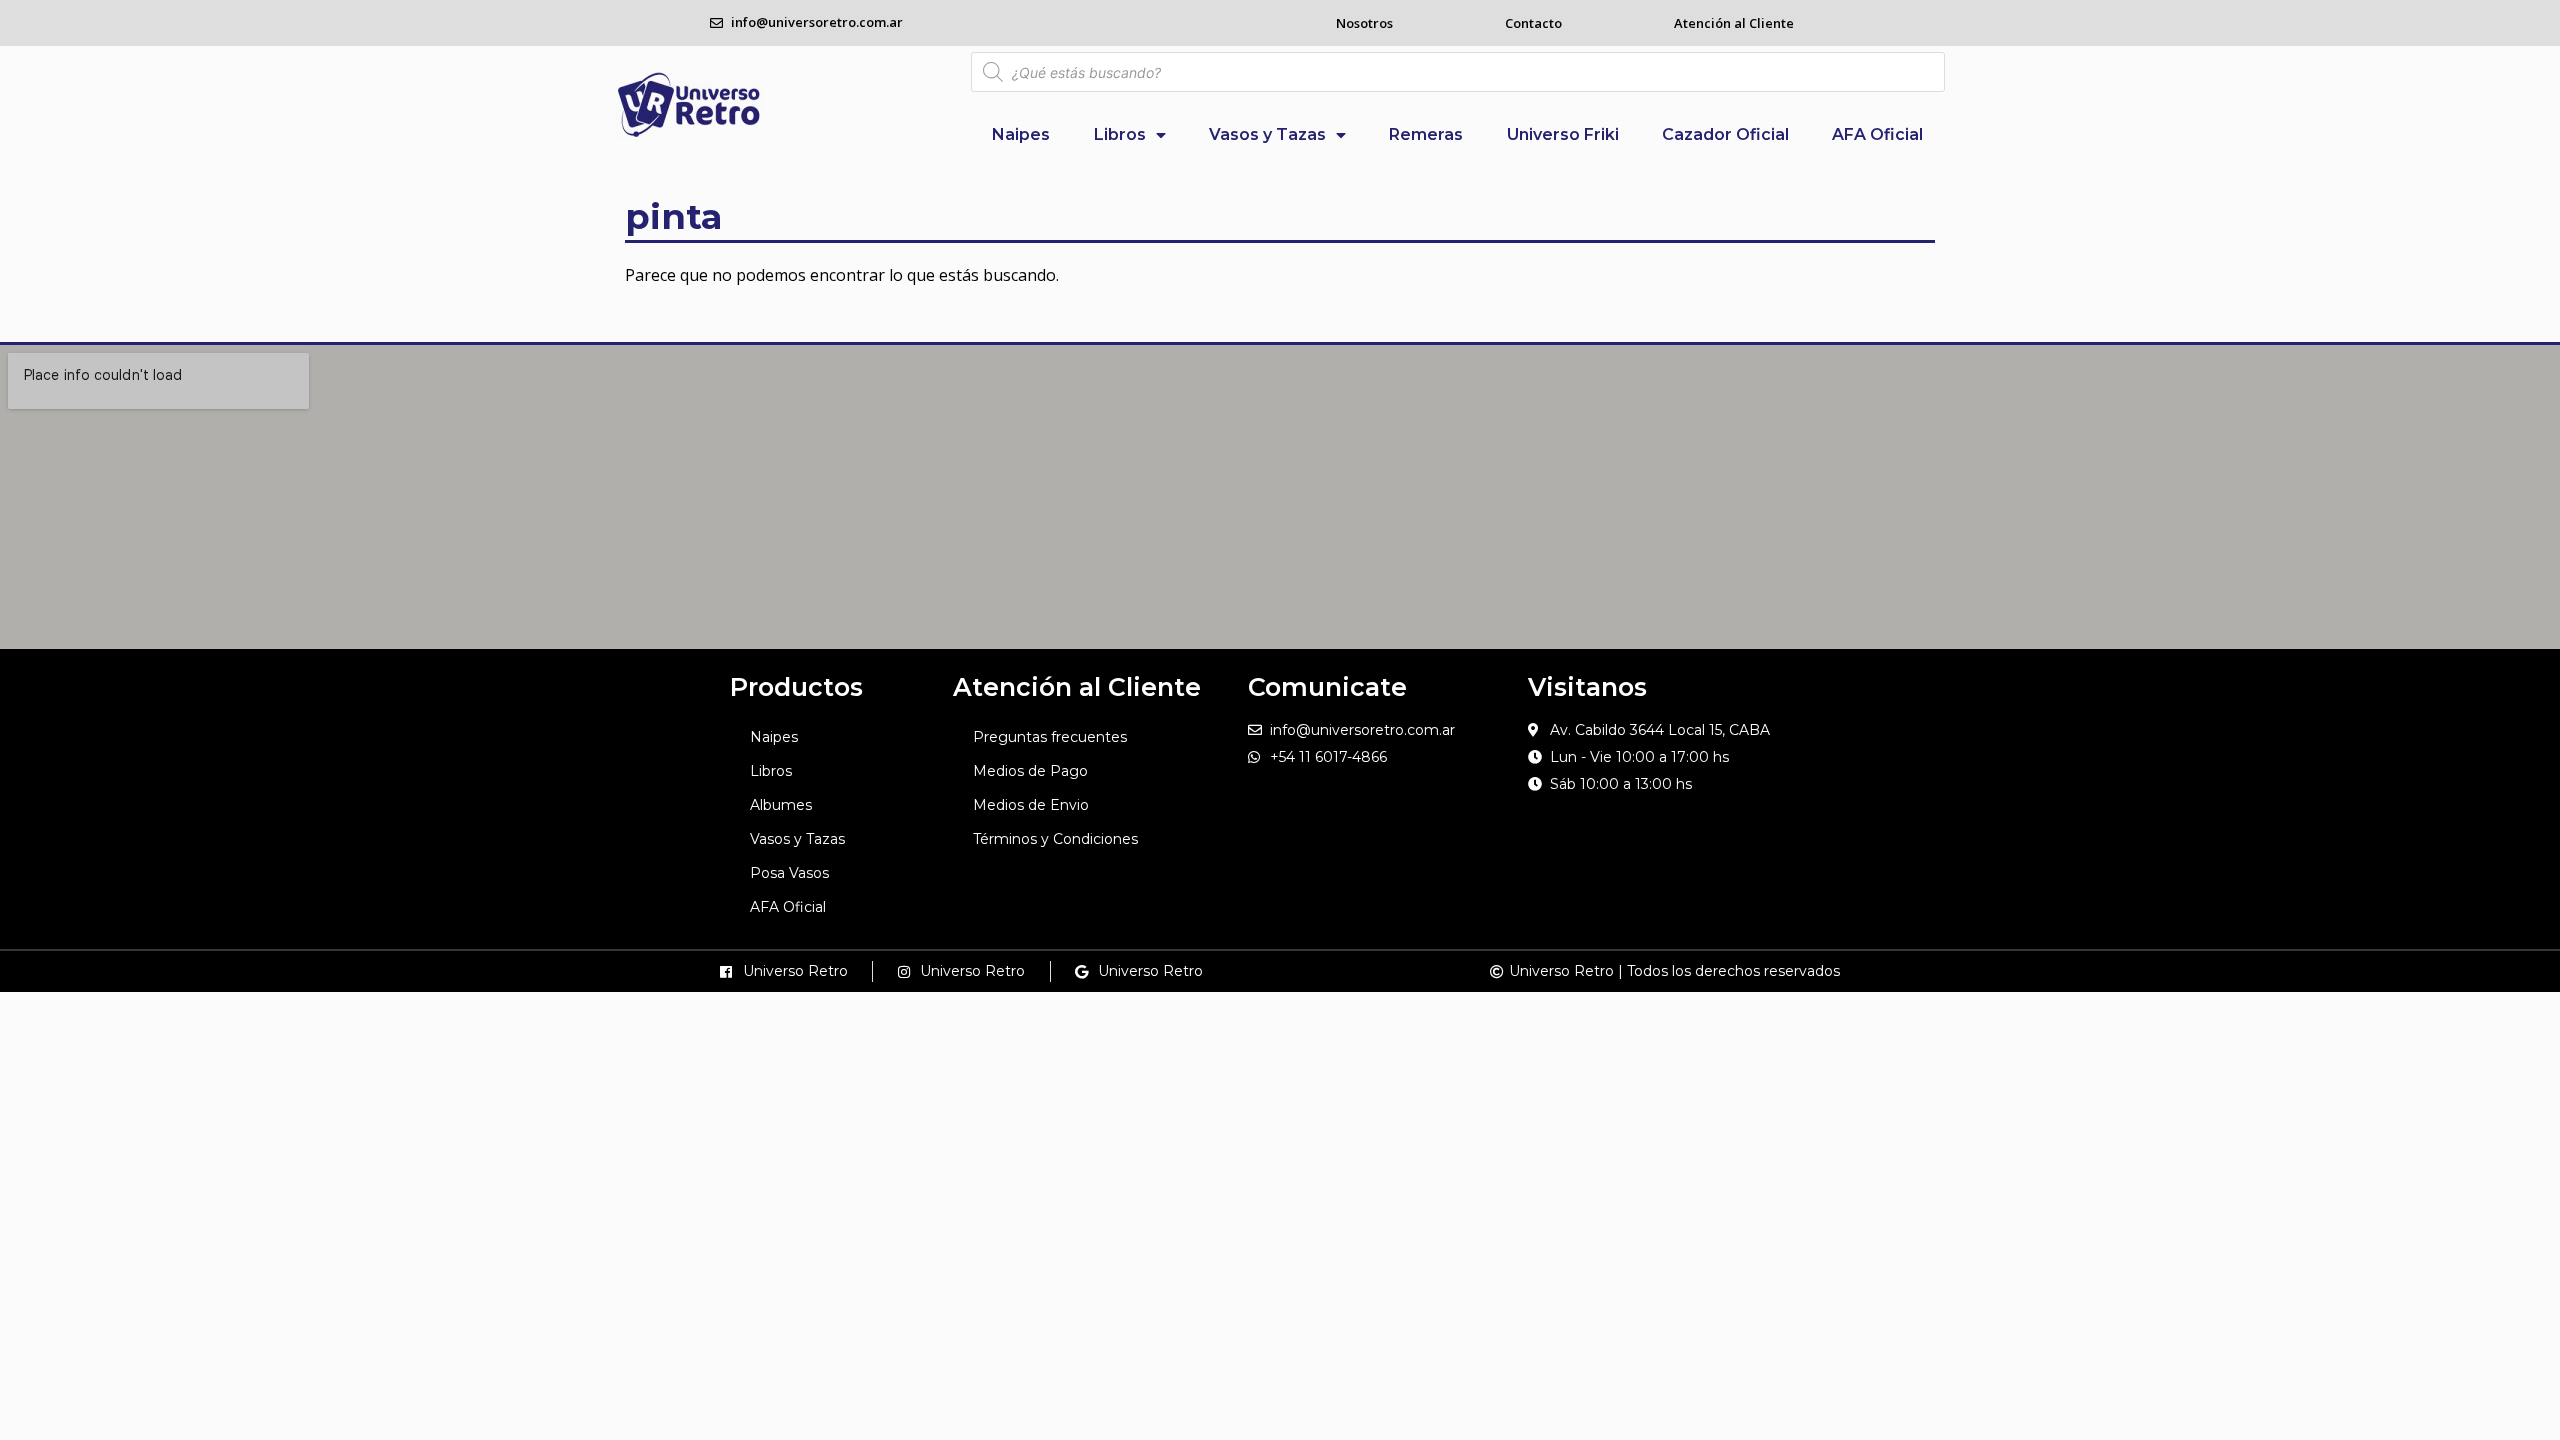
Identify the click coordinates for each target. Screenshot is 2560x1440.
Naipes (1021, 134)
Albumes (781, 805)
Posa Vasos (789, 873)
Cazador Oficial (1725, 134)
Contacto (1533, 23)
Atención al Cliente (1734, 23)
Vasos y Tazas (1267, 134)
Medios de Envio (1031, 805)
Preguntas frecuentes (1050, 737)
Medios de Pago (1030, 771)
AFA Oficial (1877, 134)
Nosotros (1364, 23)
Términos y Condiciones (1055, 839)
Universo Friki (1563, 134)
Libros (1120, 134)
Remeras (1426, 134)
